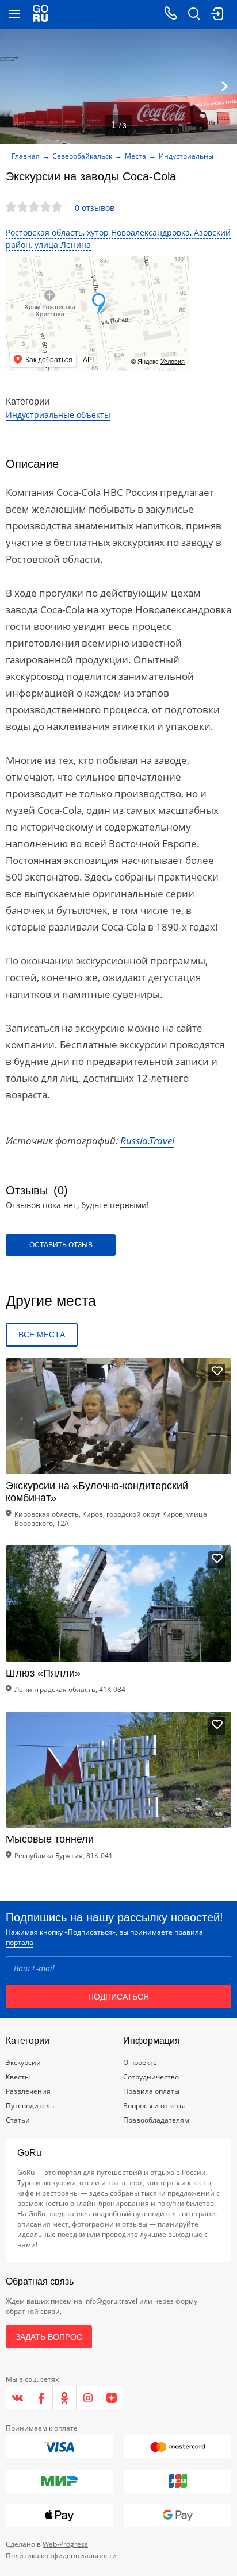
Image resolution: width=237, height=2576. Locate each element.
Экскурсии (23, 2062)
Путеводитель (30, 2106)
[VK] (18, 2398)
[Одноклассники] (65, 2398)
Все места (42, 1335)
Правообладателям (156, 2120)
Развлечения (28, 2091)
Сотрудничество (151, 2077)
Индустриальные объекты (58, 415)
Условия (173, 362)
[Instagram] (88, 2398)
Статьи (18, 2120)
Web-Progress (65, 2544)
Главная (26, 156)
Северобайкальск (82, 156)
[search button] (194, 14)
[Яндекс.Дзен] (112, 2398)
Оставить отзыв (61, 1245)
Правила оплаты (151, 2091)
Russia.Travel (147, 1141)
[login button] (217, 14)
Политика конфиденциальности (61, 2556)
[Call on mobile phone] (171, 14)
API (88, 360)
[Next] (224, 86)
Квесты (18, 2077)
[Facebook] (41, 2398)
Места (135, 156)
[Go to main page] (41, 14)
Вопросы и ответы (154, 2106)
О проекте (140, 2062)
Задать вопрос (49, 2337)
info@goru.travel (111, 2301)
